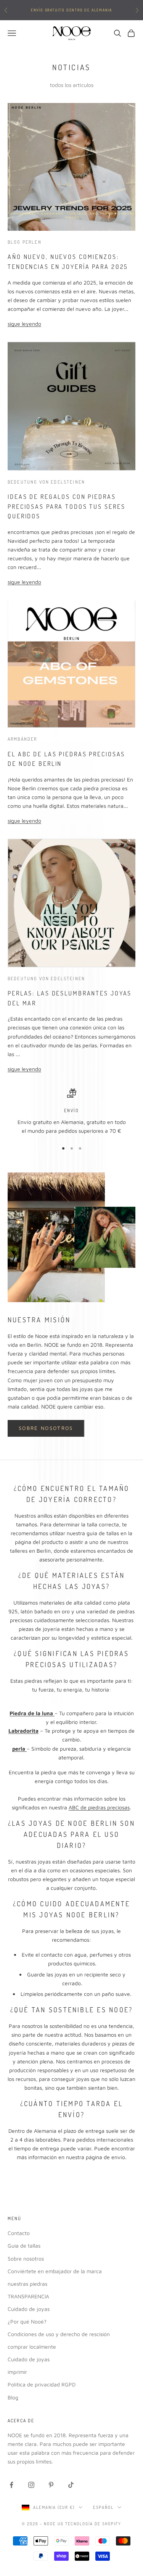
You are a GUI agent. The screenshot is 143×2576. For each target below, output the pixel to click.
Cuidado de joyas (29, 2309)
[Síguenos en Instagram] (31, 2485)
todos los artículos (72, 85)
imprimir (17, 2372)
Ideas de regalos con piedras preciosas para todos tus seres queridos (66, 506)
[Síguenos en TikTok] (71, 2485)
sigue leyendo (24, 324)
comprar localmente (32, 2347)
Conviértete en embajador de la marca (55, 2271)
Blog (13, 2397)
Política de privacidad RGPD (42, 2384)
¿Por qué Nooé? (27, 2321)
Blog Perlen (25, 242)
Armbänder (22, 739)
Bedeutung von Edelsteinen (46, 482)
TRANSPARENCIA (28, 2296)
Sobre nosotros (46, 1428)
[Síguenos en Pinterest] (51, 2485)
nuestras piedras (27, 2284)
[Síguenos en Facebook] (11, 2485)
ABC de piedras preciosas (99, 1807)
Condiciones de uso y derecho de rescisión (59, 2334)
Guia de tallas (24, 2246)
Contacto (19, 2233)
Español (103, 2507)
